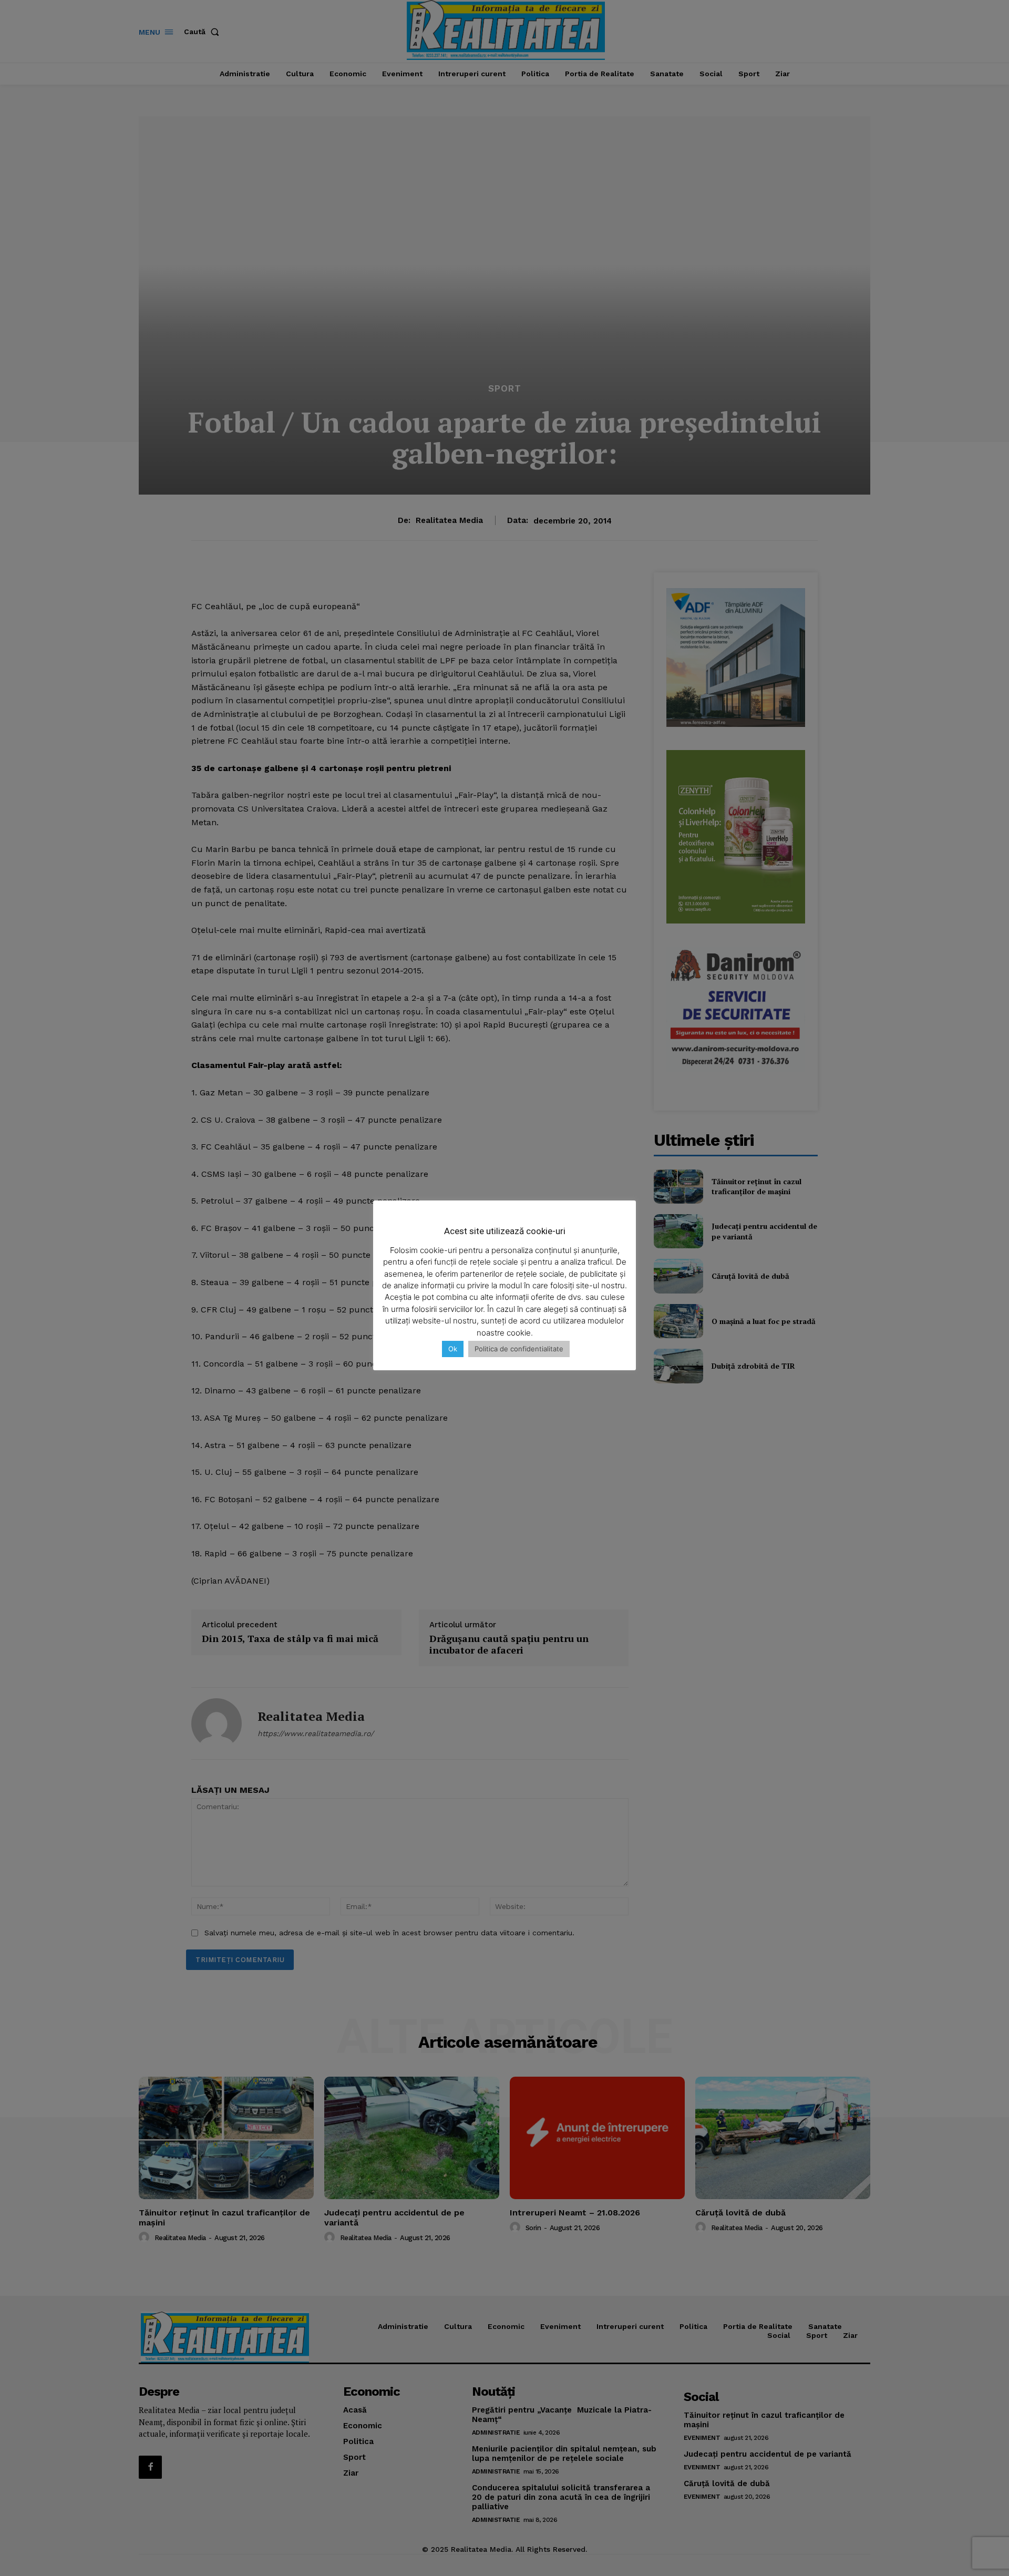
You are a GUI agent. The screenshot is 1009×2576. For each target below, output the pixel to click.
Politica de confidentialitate (519, 1349)
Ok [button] (453, 1349)
